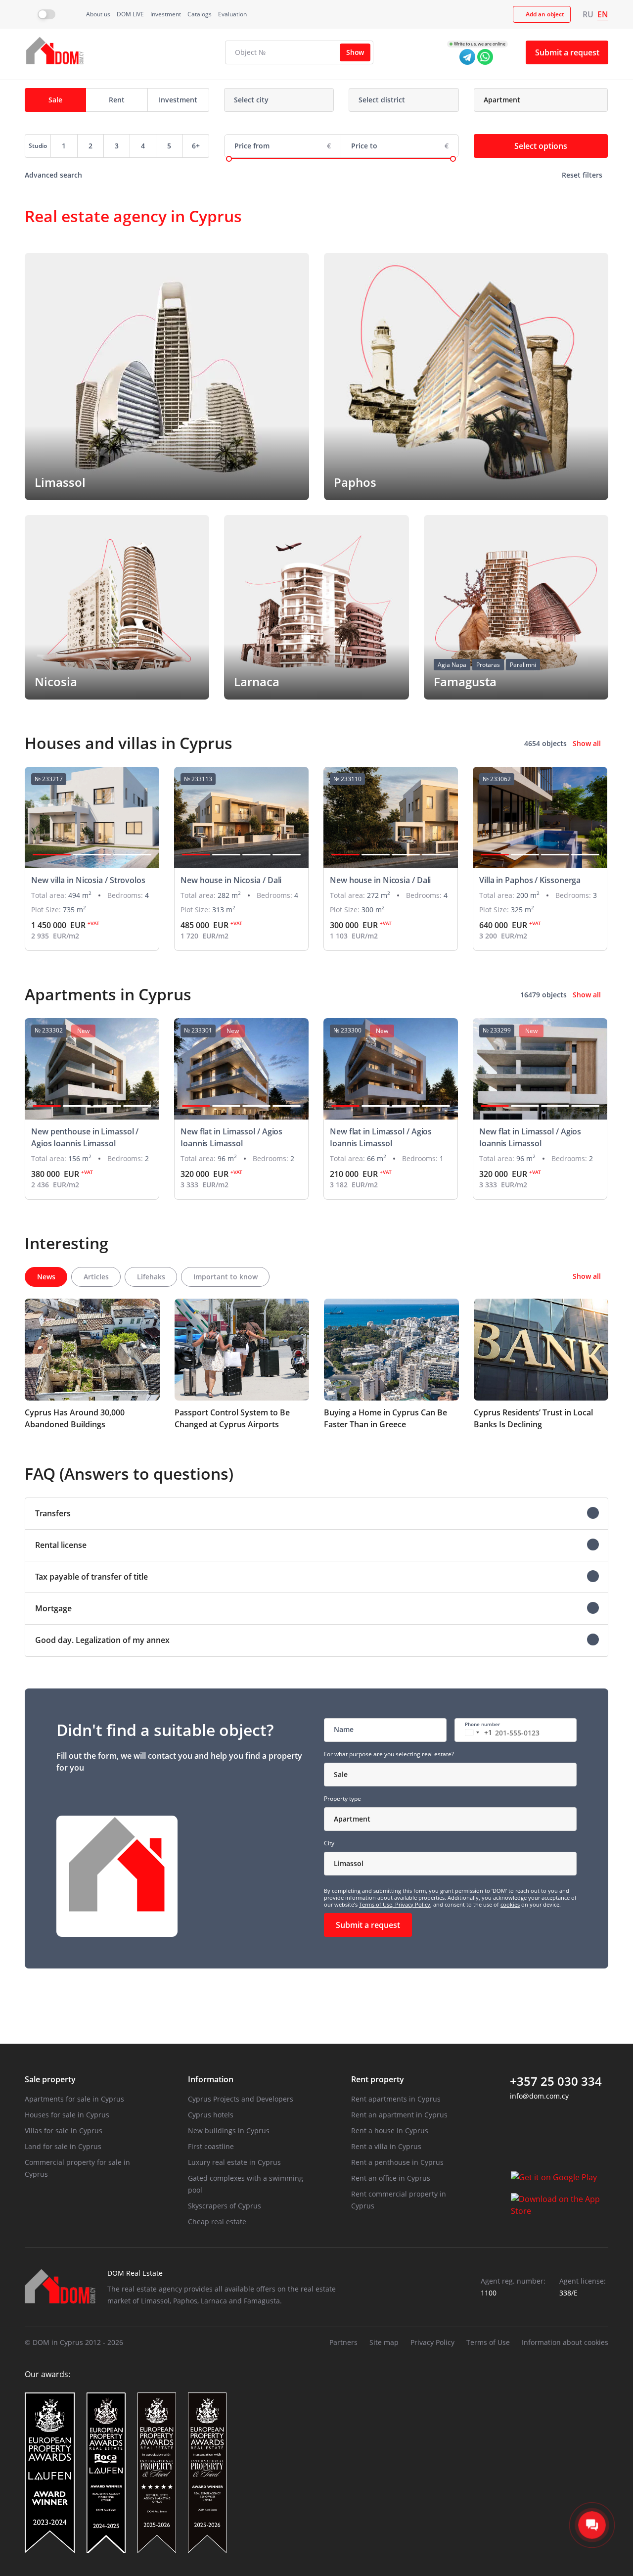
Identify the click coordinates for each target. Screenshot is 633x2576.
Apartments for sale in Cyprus (74, 2099)
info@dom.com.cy (539, 2096)
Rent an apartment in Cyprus (399, 2115)
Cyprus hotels (211, 2115)
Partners (343, 2342)
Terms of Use (488, 2342)
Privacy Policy (413, 1904)
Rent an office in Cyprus (391, 2178)
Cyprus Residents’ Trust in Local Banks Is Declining (533, 1418)
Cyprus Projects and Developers (241, 2099)
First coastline (211, 2146)
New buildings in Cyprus (229, 2131)
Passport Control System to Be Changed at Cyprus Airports (232, 1418)
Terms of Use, (377, 1904)
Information (211, 2079)
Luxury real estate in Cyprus (234, 2162)
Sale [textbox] (341, 1774)
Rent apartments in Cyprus (396, 2099)
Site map (384, 2342)
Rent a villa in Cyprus (386, 2146)
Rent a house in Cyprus (390, 2131)
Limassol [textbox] (349, 1863)
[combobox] (279, 100)
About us (98, 14)
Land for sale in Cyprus (63, 2146)
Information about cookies (565, 2342)
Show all (587, 743)
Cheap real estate (217, 2222)
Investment (166, 14)
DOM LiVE (130, 14)
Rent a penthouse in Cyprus (397, 2162)
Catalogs (200, 14)
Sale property (50, 2079)
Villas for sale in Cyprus (64, 2131)
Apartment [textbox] (352, 1819)
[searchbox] (271, 100)
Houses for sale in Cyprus (67, 2115)
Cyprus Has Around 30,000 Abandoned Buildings (75, 1418)
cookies (510, 1904)
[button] (52, 855)
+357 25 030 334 (556, 2081)
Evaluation (232, 14)
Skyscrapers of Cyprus (225, 2206)
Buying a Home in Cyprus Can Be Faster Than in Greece (385, 1418)
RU (588, 14)
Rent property (378, 2079)
